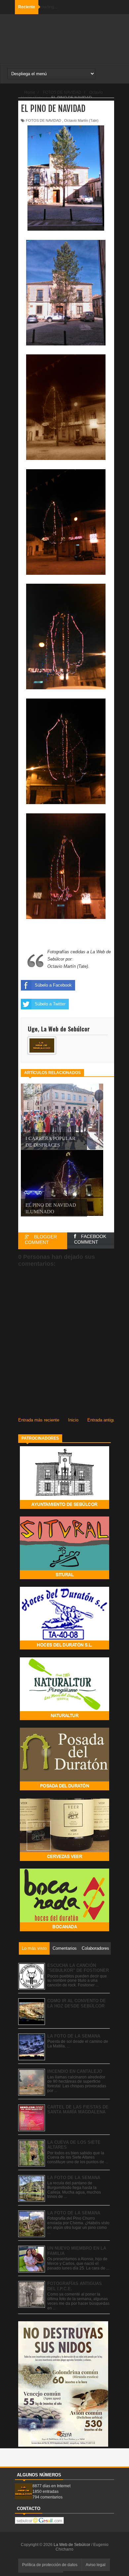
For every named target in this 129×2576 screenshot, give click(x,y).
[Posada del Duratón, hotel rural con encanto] (64, 1789)
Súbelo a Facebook (53, 985)
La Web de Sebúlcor (72, 2545)
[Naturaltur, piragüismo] (64, 1719)
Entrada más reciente (39, 1420)
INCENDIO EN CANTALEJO (75, 2071)
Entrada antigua (102, 1420)
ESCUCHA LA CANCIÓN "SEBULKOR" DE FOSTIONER (78, 1968)
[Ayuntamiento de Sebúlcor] (64, 1507)
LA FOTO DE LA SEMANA (74, 2036)
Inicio (73, 1420)
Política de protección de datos (50, 2565)
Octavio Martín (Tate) (81, 120)
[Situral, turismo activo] (64, 1578)
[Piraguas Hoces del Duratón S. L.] (64, 1648)
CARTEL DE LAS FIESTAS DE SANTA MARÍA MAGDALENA (78, 2110)
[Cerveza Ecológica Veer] (64, 1859)
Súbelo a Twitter (50, 1004)
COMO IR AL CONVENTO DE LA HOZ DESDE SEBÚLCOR (77, 2003)
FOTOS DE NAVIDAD (43, 120)
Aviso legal (96, 2565)
